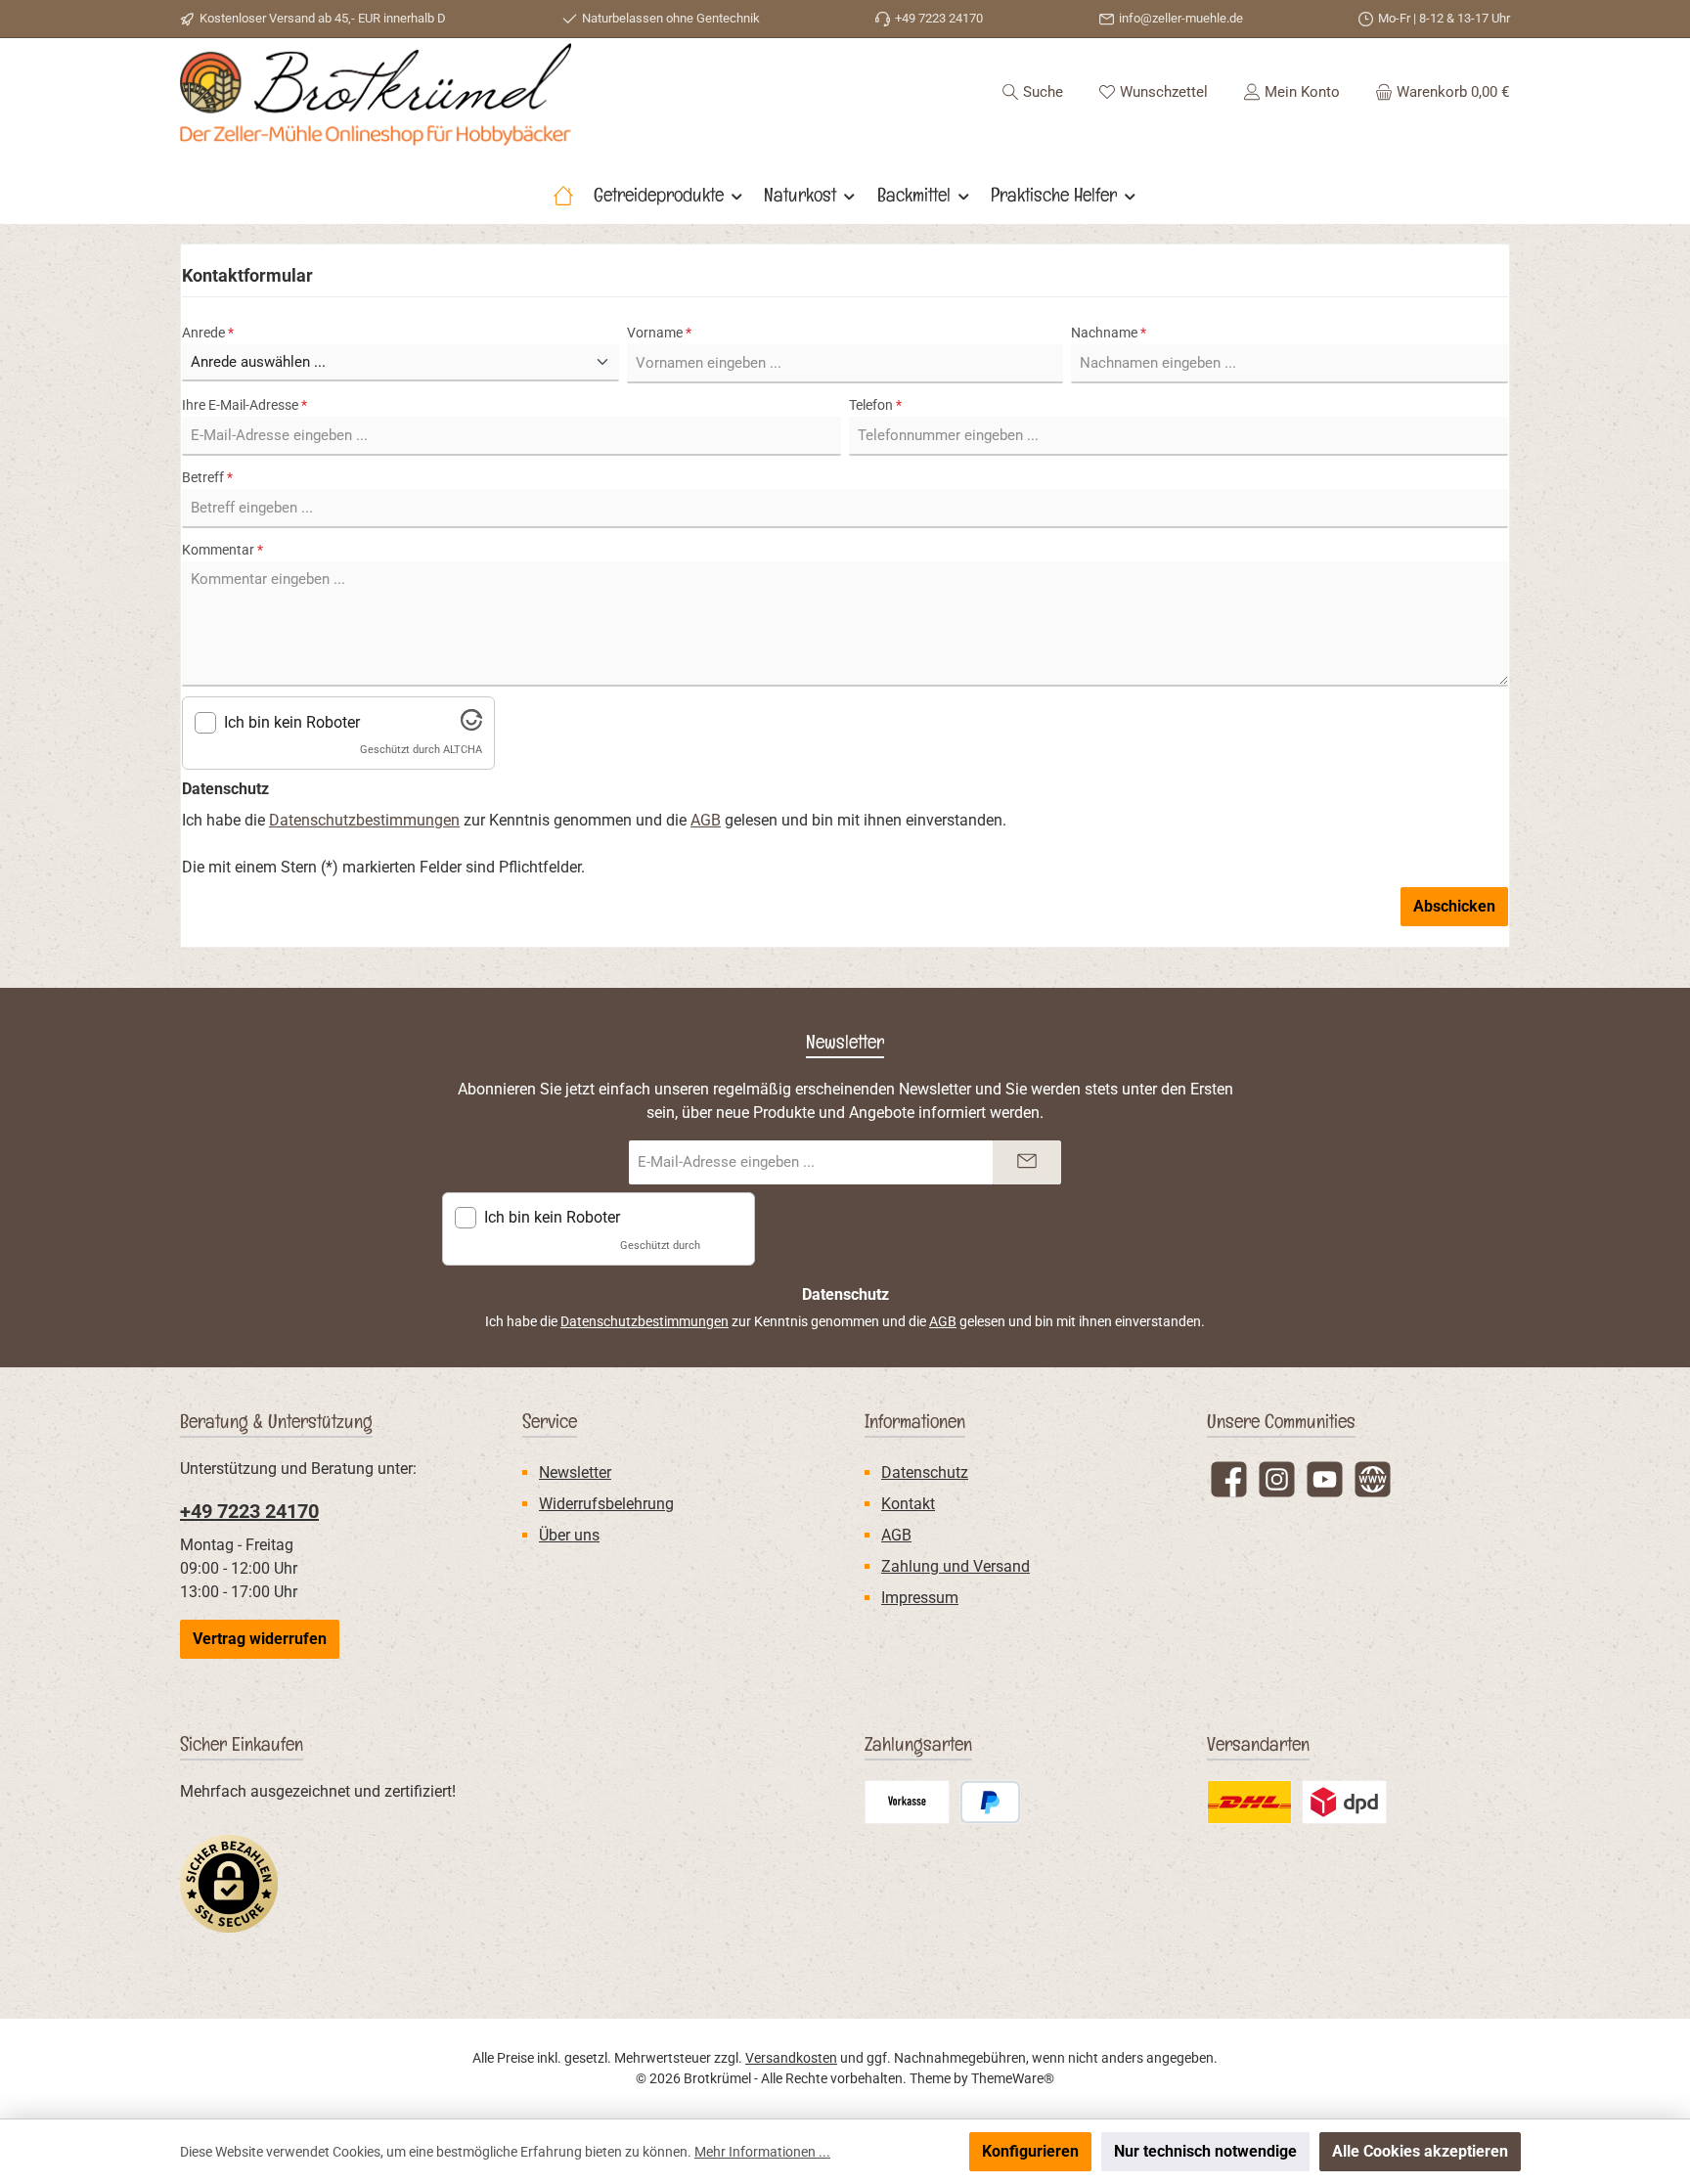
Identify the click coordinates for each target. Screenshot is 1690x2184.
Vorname (659, 333)
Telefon (875, 405)
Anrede (208, 333)
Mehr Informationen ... (762, 2152)
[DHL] (1249, 1802)
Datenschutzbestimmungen (364, 820)
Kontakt (908, 1504)
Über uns (569, 1535)
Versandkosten (791, 2058)
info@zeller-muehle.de (1181, 18)
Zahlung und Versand (956, 1566)
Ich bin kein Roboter (292, 722)
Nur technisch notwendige (1205, 2151)
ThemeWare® (1013, 2078)
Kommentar (222, 550)
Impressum (920, 1598)
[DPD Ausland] (1344, 1802)
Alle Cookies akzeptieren (1420, 2151)
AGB (706, 820)
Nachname (1109, 333)
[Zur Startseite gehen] (376, 94)
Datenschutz (925, 1472)
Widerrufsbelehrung (606, 1504)
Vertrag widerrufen (260, 1639)
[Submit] (1027, 1162)
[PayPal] (990, 1802)
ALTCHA (463, 750)
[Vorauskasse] (907, 1802)
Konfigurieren (1030, 2151)
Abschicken (1454, 906)
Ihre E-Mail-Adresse (245, 405)
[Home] (563, 195)
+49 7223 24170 (249, 1511)
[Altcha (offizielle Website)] (471, 725)
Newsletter (575, 1472)
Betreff (207, 477)
